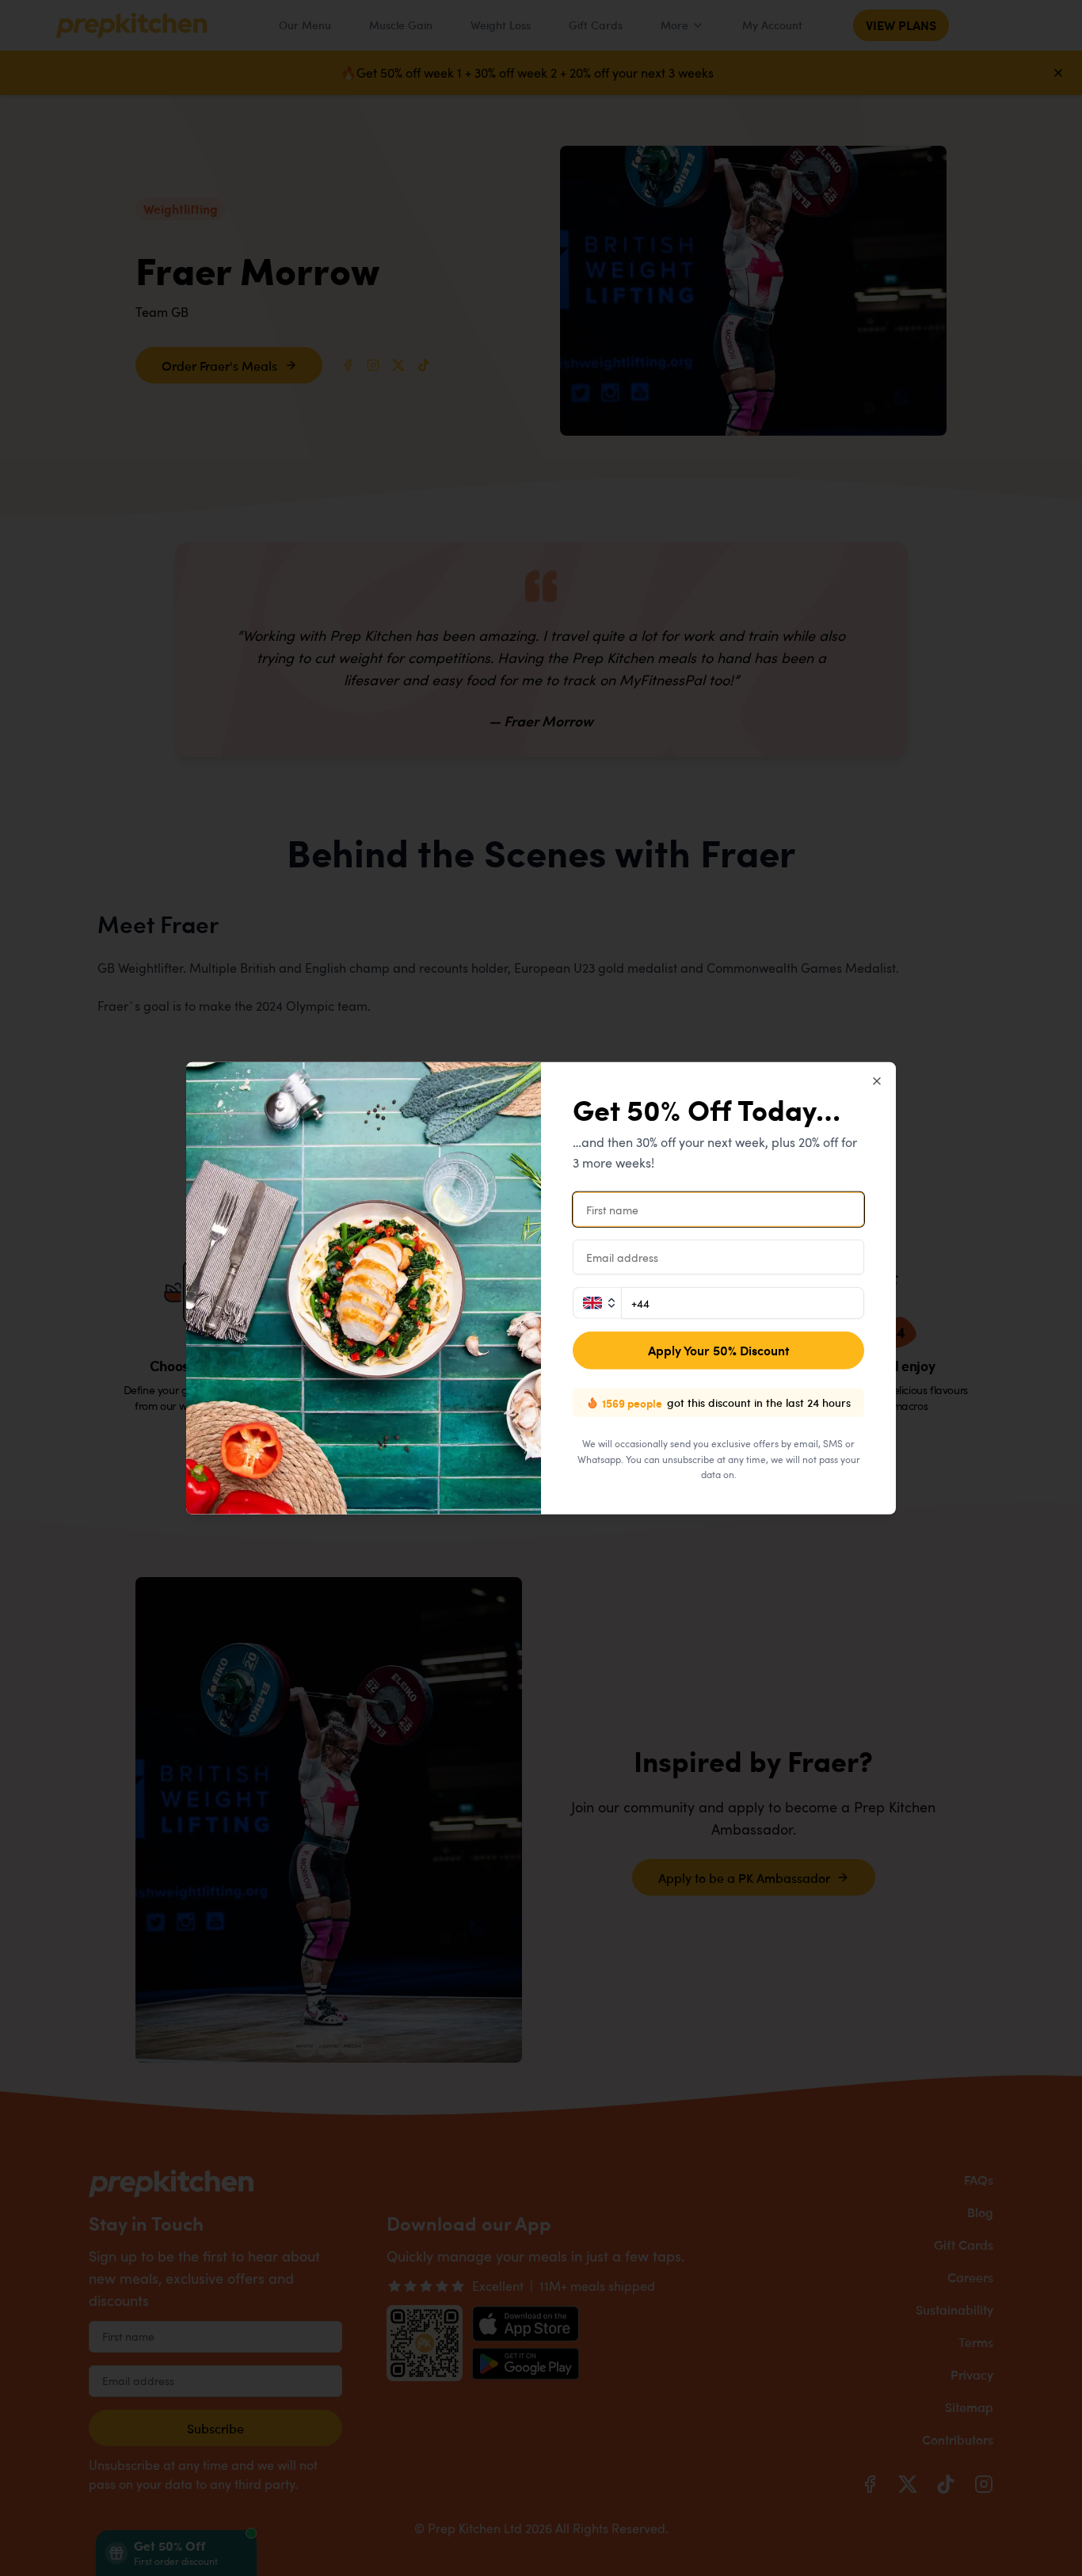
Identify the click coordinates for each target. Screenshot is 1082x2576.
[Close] (877, 1081)
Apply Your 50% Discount (719, 1350)
